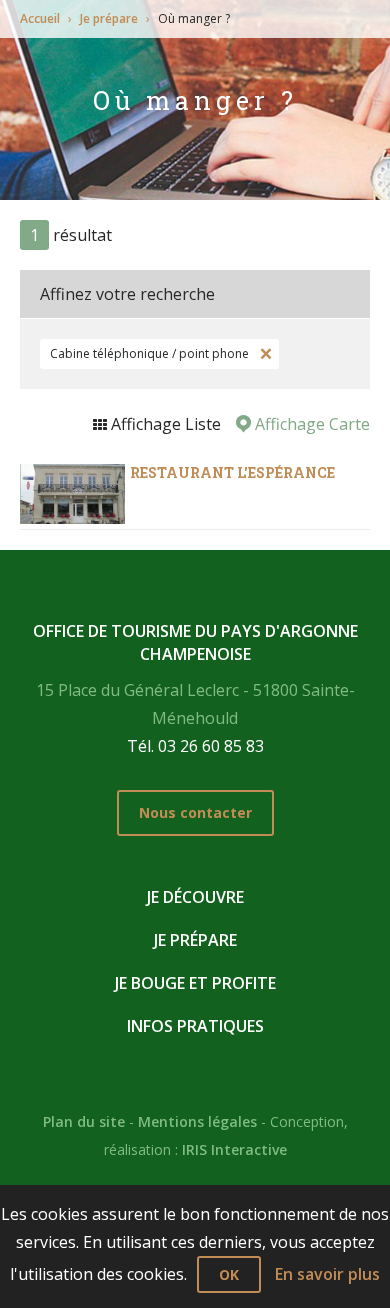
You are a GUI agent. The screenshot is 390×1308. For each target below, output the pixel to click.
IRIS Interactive (234, 1149)
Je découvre (195, 897)
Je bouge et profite (195, 983)
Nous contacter (195, 812)
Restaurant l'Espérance (232, 472)
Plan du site (84, 1121)
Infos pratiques (195, 1026)
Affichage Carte (310, 424)
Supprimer (264, 354)
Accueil (40, 18)
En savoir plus (327, 1274)
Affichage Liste (164, 424)
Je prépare (109, 18)
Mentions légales (197, 1121)
